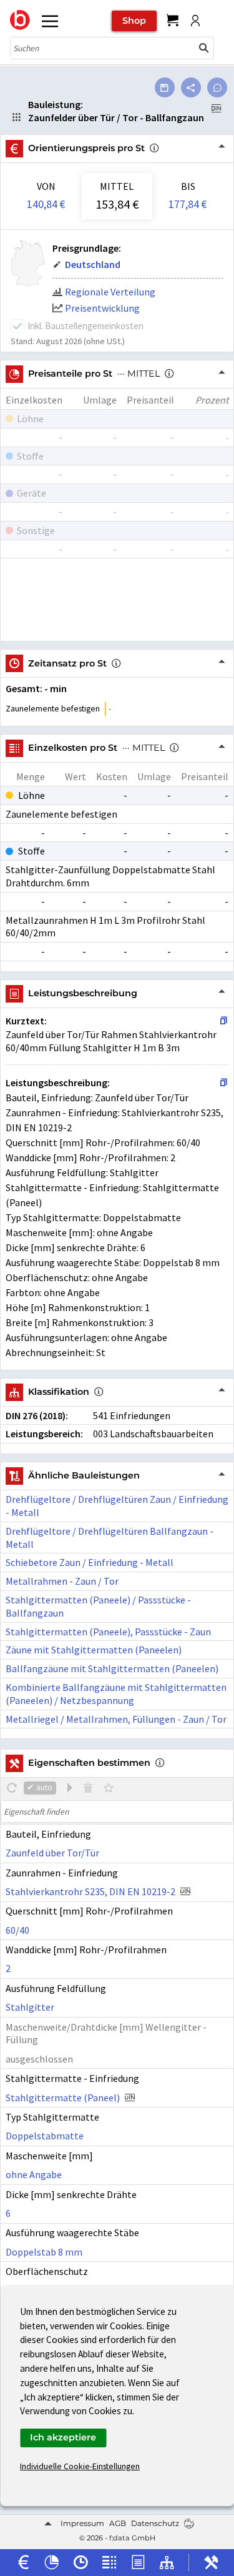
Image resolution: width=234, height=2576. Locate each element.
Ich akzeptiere (63, 2437)
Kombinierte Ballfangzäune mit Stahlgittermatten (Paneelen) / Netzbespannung (116, 1694)
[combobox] (103, 48)
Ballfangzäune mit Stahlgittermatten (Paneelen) (112, 1668)
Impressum (82, 2523)
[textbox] (117, 1811)
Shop (134, 21)
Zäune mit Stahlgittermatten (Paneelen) (94, 1650)
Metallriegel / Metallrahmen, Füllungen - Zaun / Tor (116, 1719)
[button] (204, 48)
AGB (118, 2523)
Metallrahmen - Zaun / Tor (62, 1581)
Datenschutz (155, 2523)
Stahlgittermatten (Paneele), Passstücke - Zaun (108, 1632)
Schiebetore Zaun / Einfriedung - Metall (90, 1562)
